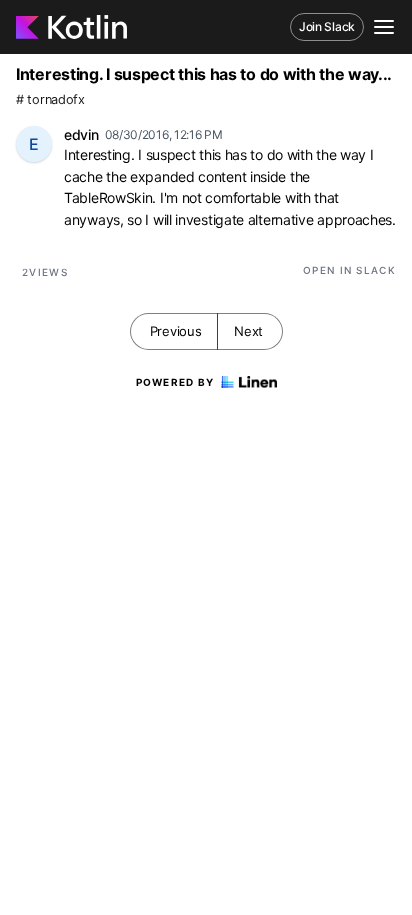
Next (248, 331)
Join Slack (327, 26)
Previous (176, 331)
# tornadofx (50, 99)
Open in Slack (349, 270)
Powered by (175, 382)
